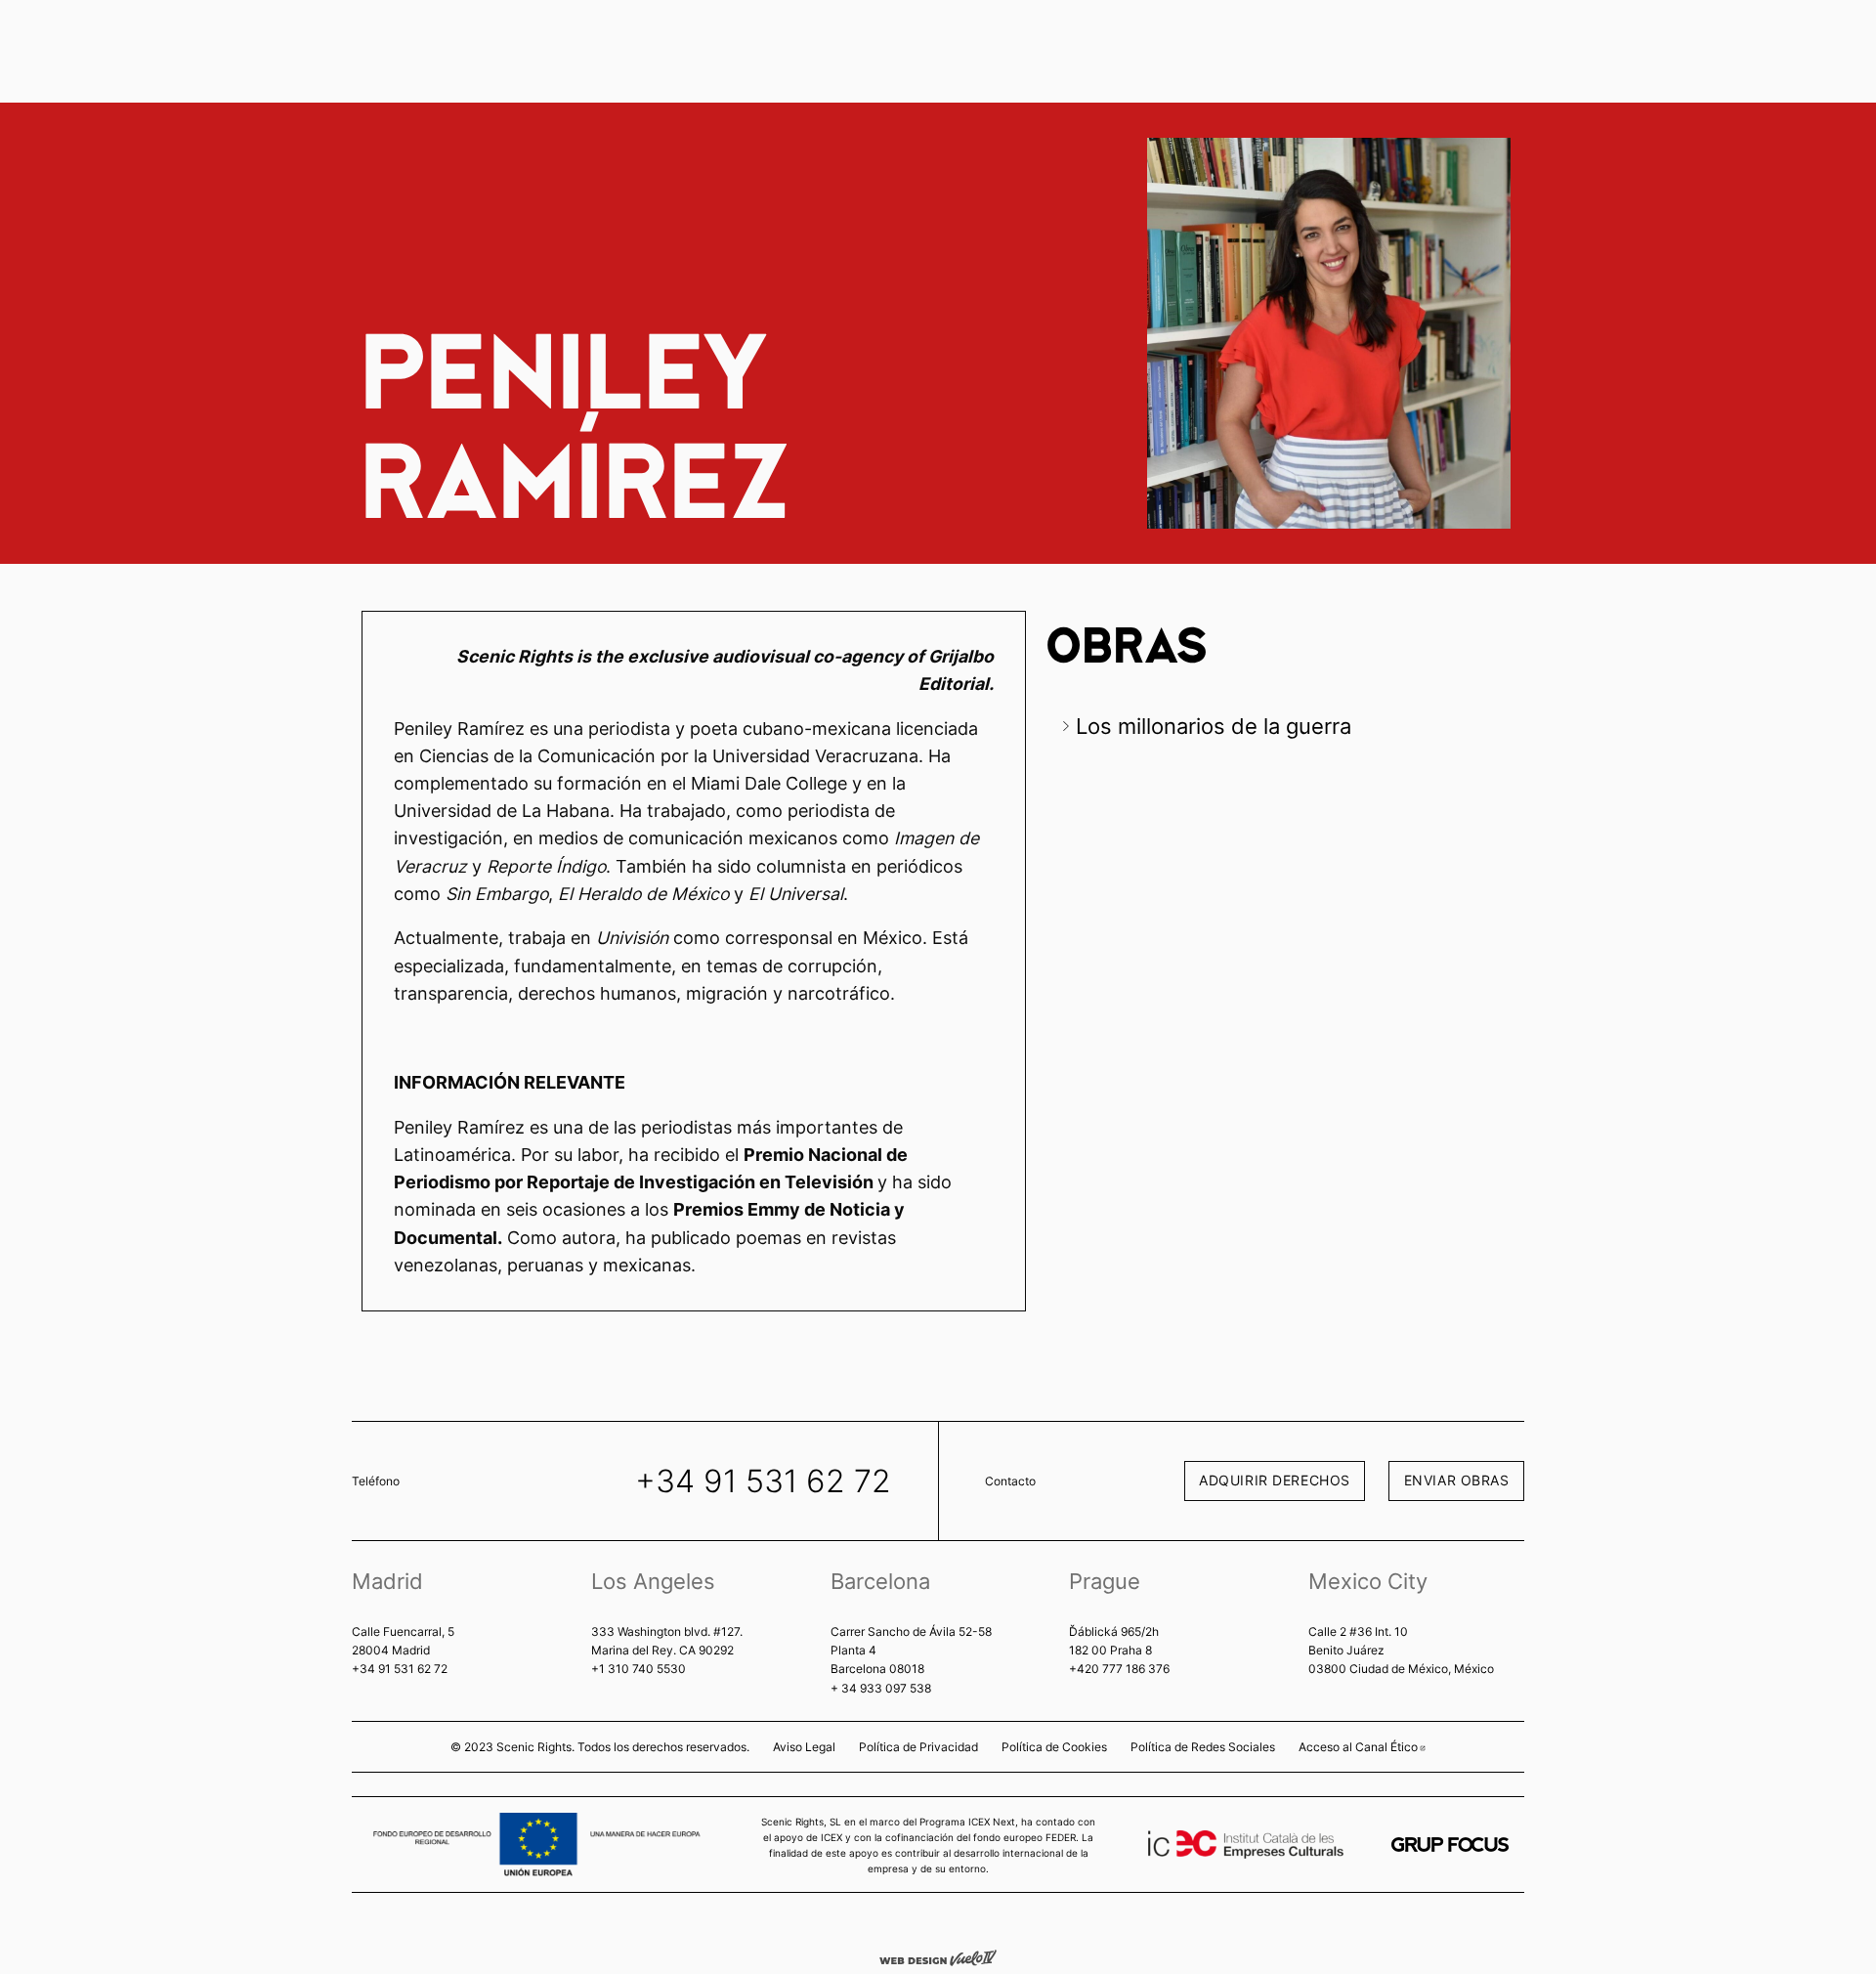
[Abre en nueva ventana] (1450, 1845)
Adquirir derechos (1275, 1480)
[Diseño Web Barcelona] (938, 1956)
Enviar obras (1457, 1480)
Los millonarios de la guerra (1214, 726)
